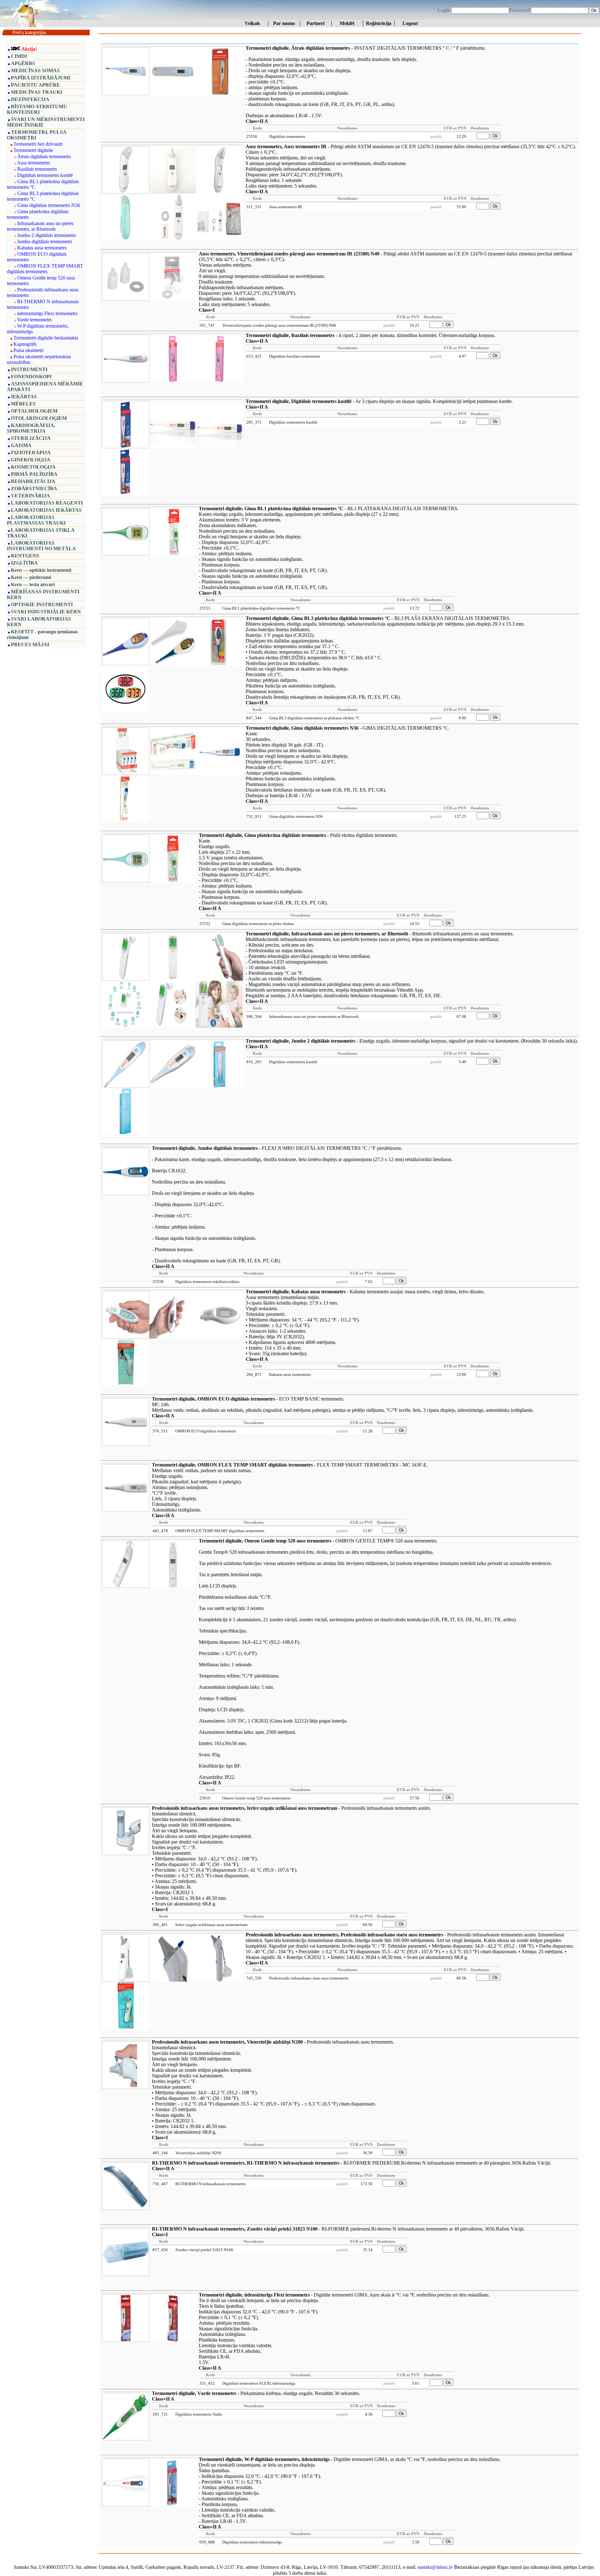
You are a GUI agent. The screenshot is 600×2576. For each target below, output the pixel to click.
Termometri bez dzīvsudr (38, 144)
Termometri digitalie (33, 150)
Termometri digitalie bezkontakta (46, 338)
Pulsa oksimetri (28, 350)
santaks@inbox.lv (435, 2567)
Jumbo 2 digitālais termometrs (47, 235)
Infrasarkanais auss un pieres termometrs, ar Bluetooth (40, 226)
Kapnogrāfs (25, 344)
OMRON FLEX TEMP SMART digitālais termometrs (45, 269)
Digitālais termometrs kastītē (45, 175)
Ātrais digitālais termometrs (44, 156)
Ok (594, 10)
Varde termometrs (35, 320)
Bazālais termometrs (37, 169)
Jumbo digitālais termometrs (45, 241)
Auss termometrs (33, 163)
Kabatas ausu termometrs (42, 248)
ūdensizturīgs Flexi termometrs (47, 313)
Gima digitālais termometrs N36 (49, 205)
